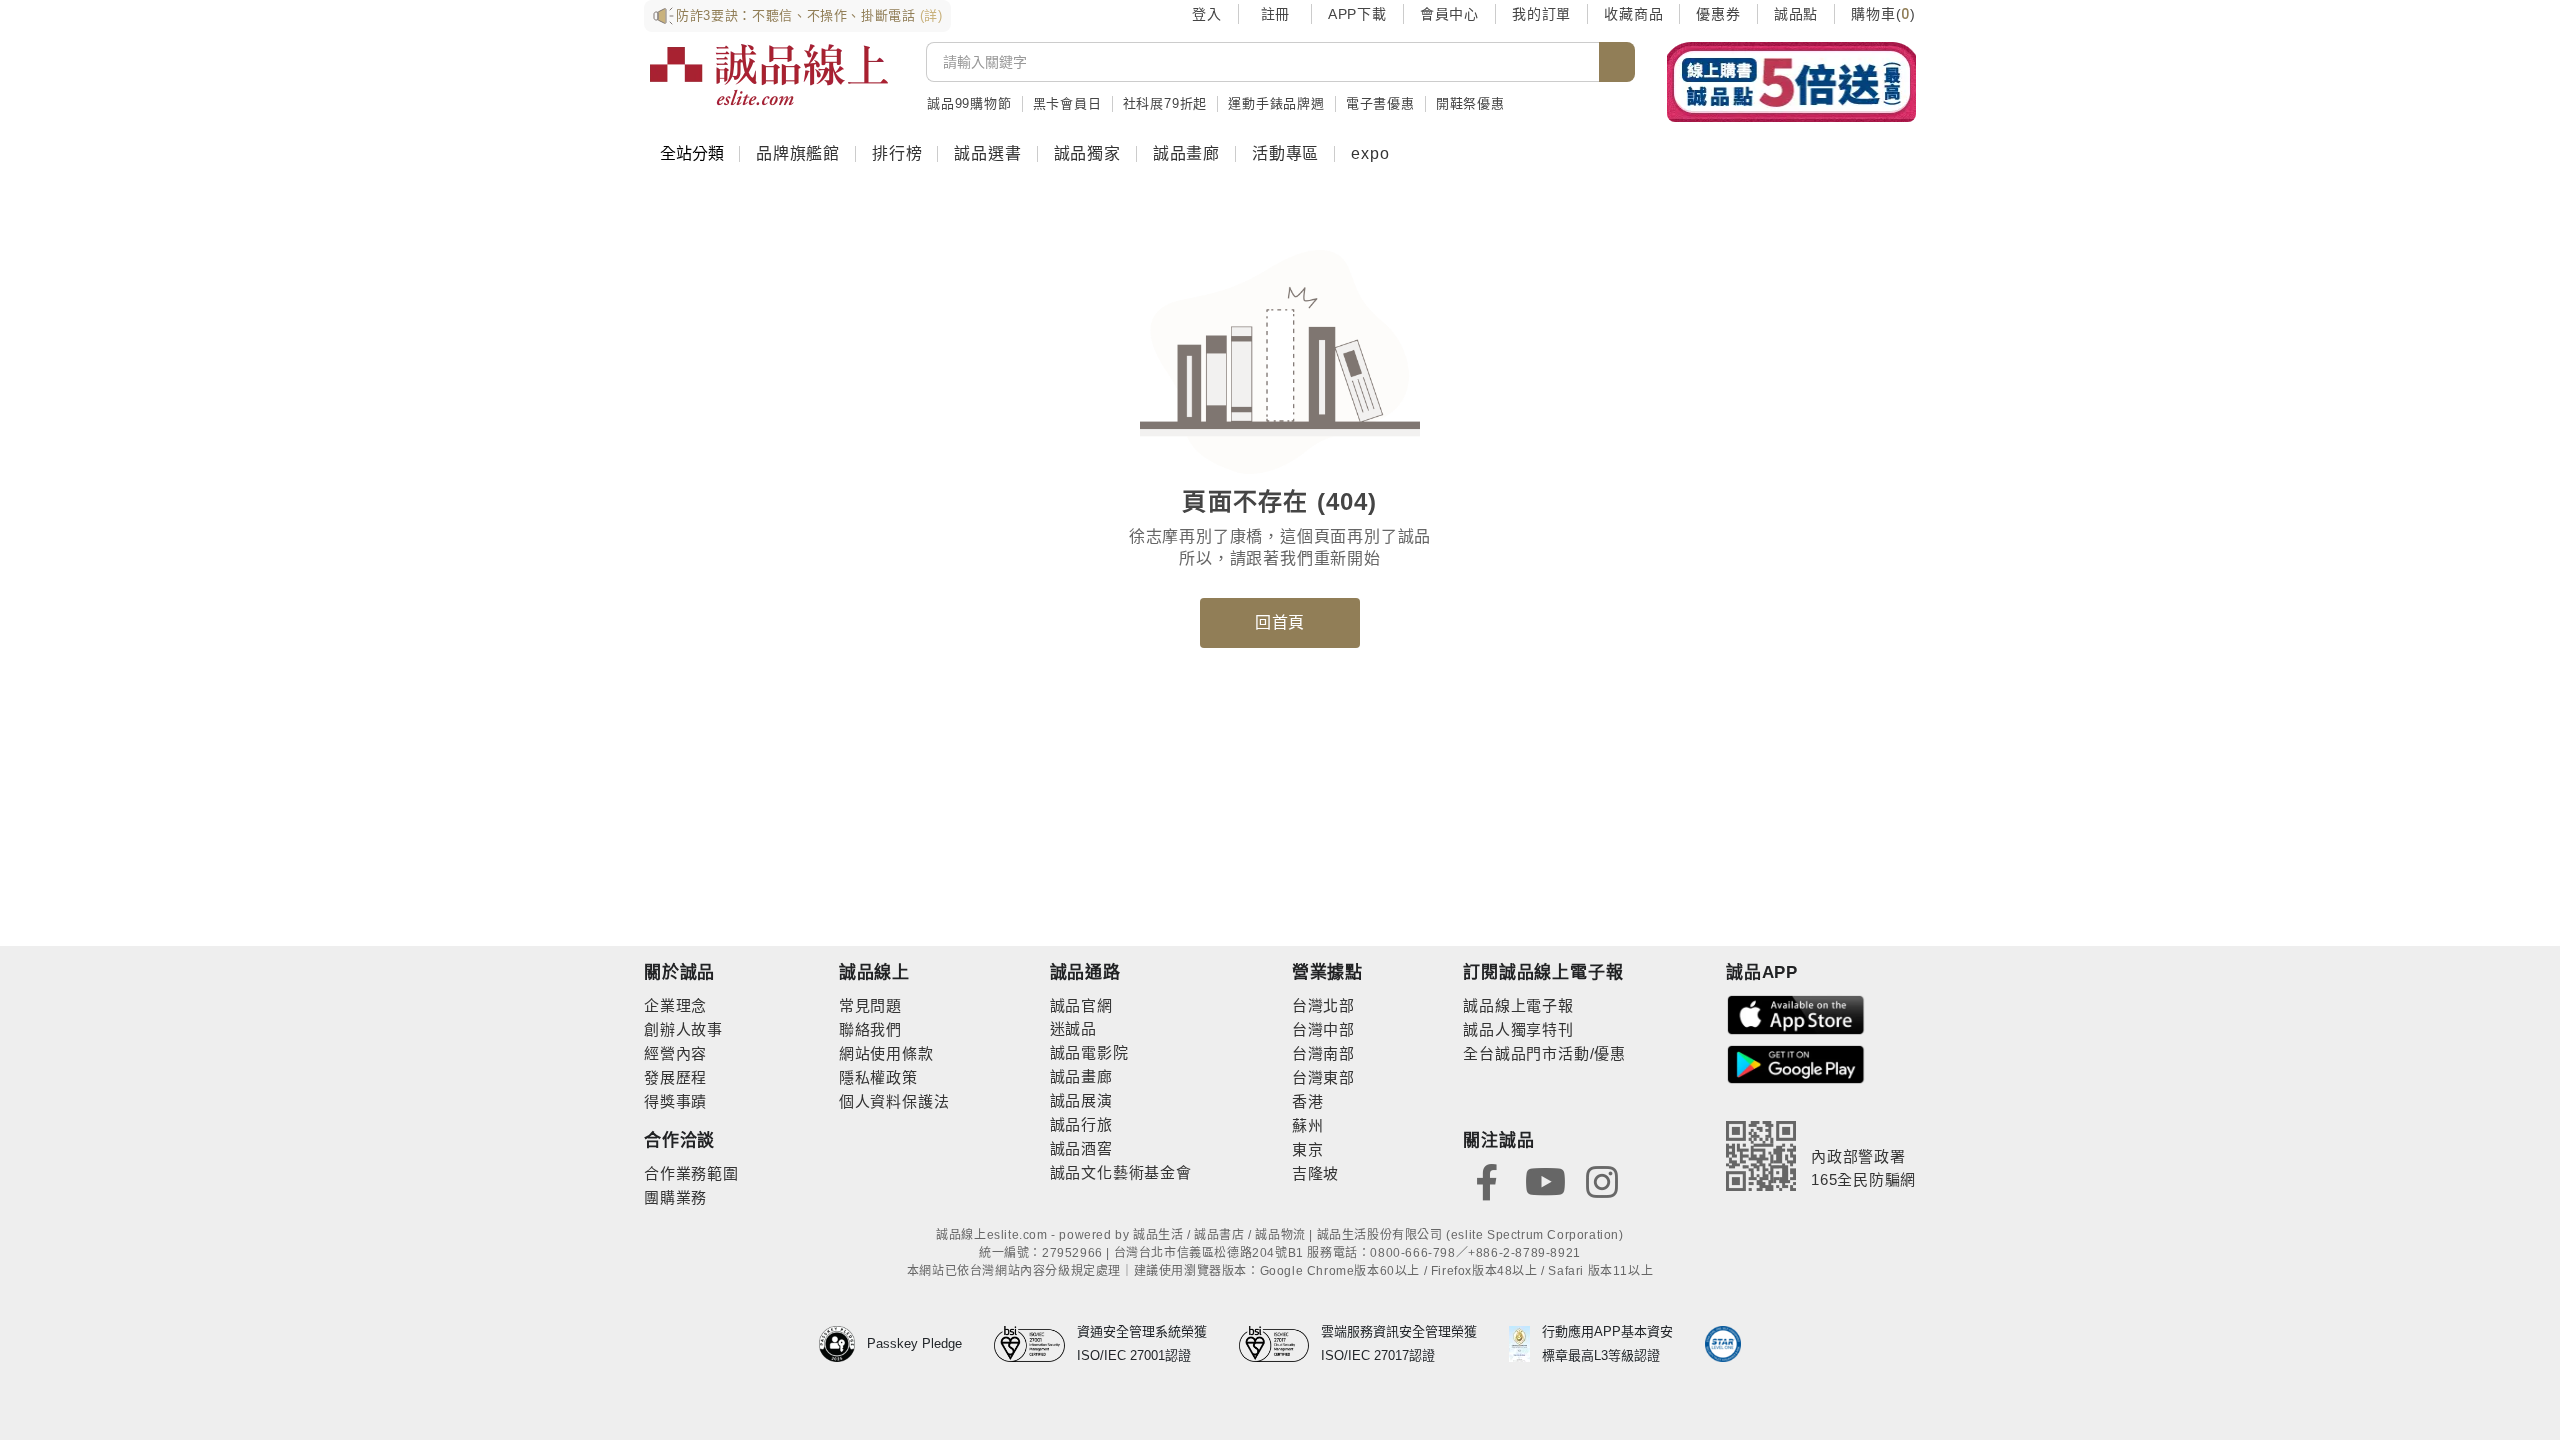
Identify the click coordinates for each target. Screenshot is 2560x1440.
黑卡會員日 (1067, 103)
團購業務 (675, 1197)
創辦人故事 (683, 1029)
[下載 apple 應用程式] (1796, 1013)
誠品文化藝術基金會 (1121, 1172)
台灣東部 (1323, 1077)
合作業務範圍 (691, 1173)
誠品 (1081, 1028)
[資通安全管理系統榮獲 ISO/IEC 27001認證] (1035, 1344)
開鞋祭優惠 (1470, 103)
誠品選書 (987, 153)
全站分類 (692, 153)
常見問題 (870, 1005)
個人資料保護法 (894, 1101)
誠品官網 (1081, 1005)
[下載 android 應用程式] (1796, 1063)
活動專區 (1285, 153)
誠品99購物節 (969, 103)
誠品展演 (1081, 1100)
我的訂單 (1541, 14)
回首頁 (1280, 622)
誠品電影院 (1089, 1052)
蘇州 (1308, 1125)
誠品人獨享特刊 (1518, 1029)
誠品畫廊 (1186, 153)
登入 (1207, 14)
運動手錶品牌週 (1276, 103)
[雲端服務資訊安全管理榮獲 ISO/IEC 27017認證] (1280, 1344)
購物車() (1883, 14)
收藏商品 (1633, 14)
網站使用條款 (886, 1053)
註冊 (1275, 14)
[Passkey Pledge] (843, 1344)
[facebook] (1487, 1180)
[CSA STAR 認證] (1723, 1344)
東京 (1308, 1149)
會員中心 (1449, 14)
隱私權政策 (878, 1077)
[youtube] (1545, 1180)
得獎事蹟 (675, 1101)
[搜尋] (1617, 62)
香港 (1308, 1101)
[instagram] (1602, 1180)
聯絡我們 (870, 1029)
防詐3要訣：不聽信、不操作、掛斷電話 (809, 15)
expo (1370, 153)
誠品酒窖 (1081, 1148)
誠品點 (1796, 14)
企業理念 (675, 1005)
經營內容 (675, 1053)
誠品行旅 (1081, 1124)
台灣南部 (1323, 1053)
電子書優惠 (1380, 103)
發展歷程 (675, 1077)
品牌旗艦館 (798, 153)
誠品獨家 (1087, 153)
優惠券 (1718, 14)
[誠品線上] (769, 75)
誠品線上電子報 (1518, 1005)
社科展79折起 (1165, 103)
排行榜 (897, 153)
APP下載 (1357, 14)
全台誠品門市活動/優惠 (1544, 1053)
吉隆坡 (1315, 1173)
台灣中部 (1323, 1029)
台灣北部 (1323, 1005)
